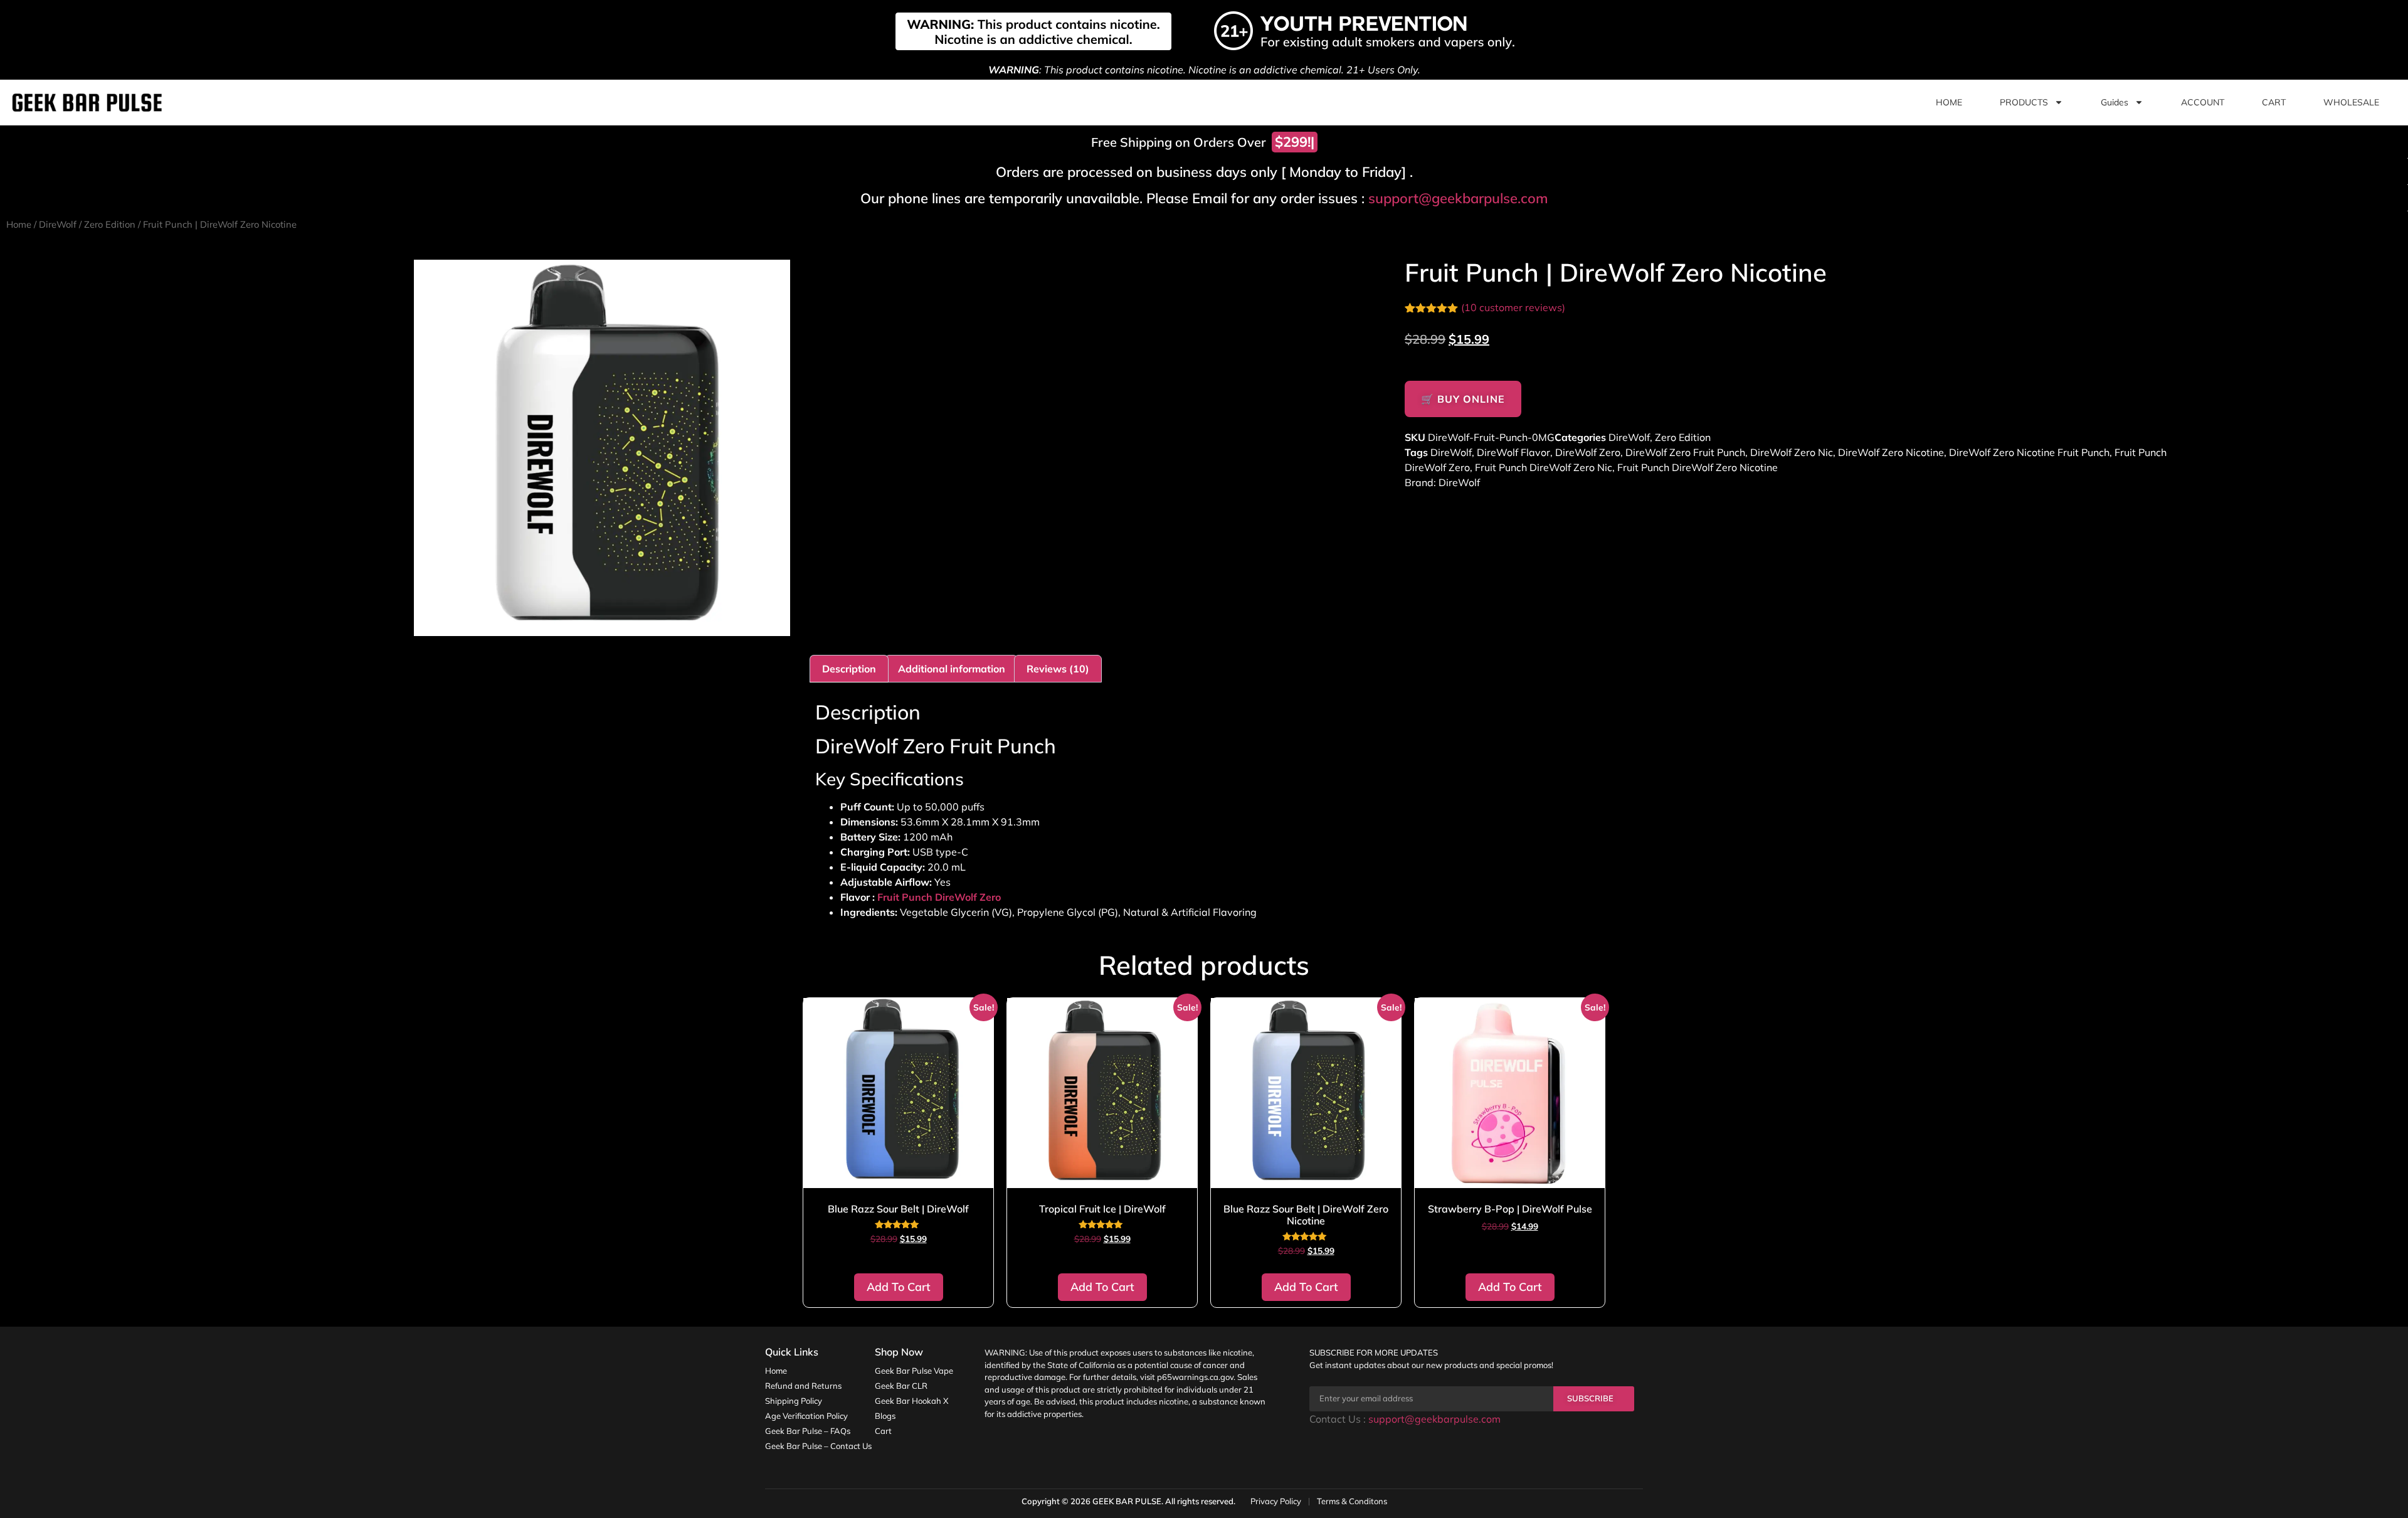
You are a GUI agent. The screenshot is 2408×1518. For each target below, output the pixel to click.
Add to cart (899, 1287)
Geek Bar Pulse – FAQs (808, 1431)
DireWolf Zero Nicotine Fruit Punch (2029, 452)
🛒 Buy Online (1463, 399)
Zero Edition (110, 224)
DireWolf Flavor (1513, 452)
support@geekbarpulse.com (1458, 198)
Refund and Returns (803, 1386)
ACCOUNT (2203, 102)
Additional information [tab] (952, 669)
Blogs (885, 1416)
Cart (883, 1431)
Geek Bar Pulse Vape (914, 1371)
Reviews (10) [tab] (1058, 669)
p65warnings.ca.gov (1195, 1377)
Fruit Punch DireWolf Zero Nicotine (1698, 467)
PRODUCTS (2024, 102)
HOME (1949, 102)
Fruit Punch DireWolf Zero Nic (1544, 467)
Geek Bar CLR (901, 1386)
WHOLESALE (2351, 102)
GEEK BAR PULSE (1127, 1501)
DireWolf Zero (1588, 452)
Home (19, 224)
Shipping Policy (794, 1401)
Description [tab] (849, 669)
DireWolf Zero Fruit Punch (1685, 452)
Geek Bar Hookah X (911, 1401)
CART (2274, 102)
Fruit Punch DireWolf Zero (939, 897)
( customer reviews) (1513, 307)
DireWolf (58, 224)
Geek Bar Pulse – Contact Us (818, 1446)
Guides (2115, 102)
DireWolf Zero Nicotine (1891, 452)
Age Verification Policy (806, 1416)
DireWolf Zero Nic (1792, 452)
